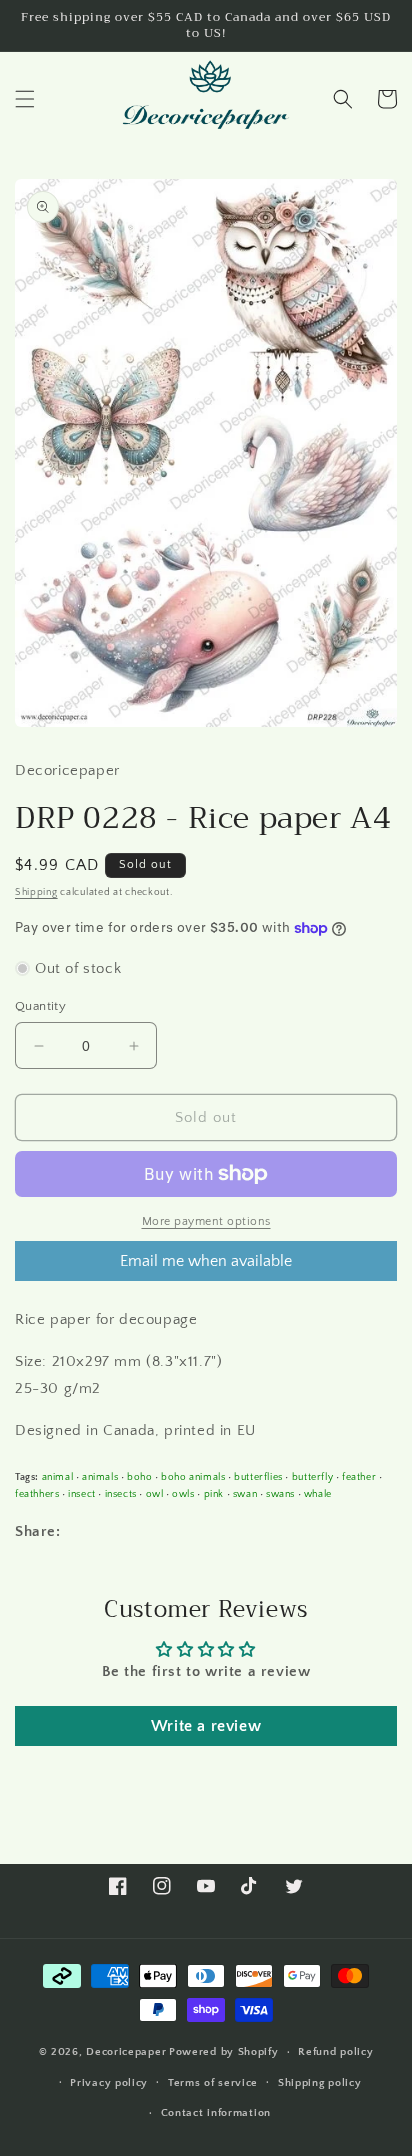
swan (245, 1494)
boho (139, 1477)
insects (121, 1494)
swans (280, 1494)
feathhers (37, 1494)
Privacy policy (109, 2083)
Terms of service (213, 2083)
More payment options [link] (206, 1221)
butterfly (312, 1477)
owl (155, 1494)
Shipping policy (320, 2083)
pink (214, 1494)
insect (82, 1494)
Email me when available (206, 1261)
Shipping (36, 892)
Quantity (40, 1006)
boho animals (193, 1477)
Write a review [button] (206, 1726)
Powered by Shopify (224, 2052)
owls (183, 1494)
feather (359, 1477)
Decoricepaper (126, 2052)
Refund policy (335, 2052)
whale (318, 1494)
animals (100, 1477)
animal (58, 1477)
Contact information (216, 2113)
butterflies (258, 1477)
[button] (25, 99)
